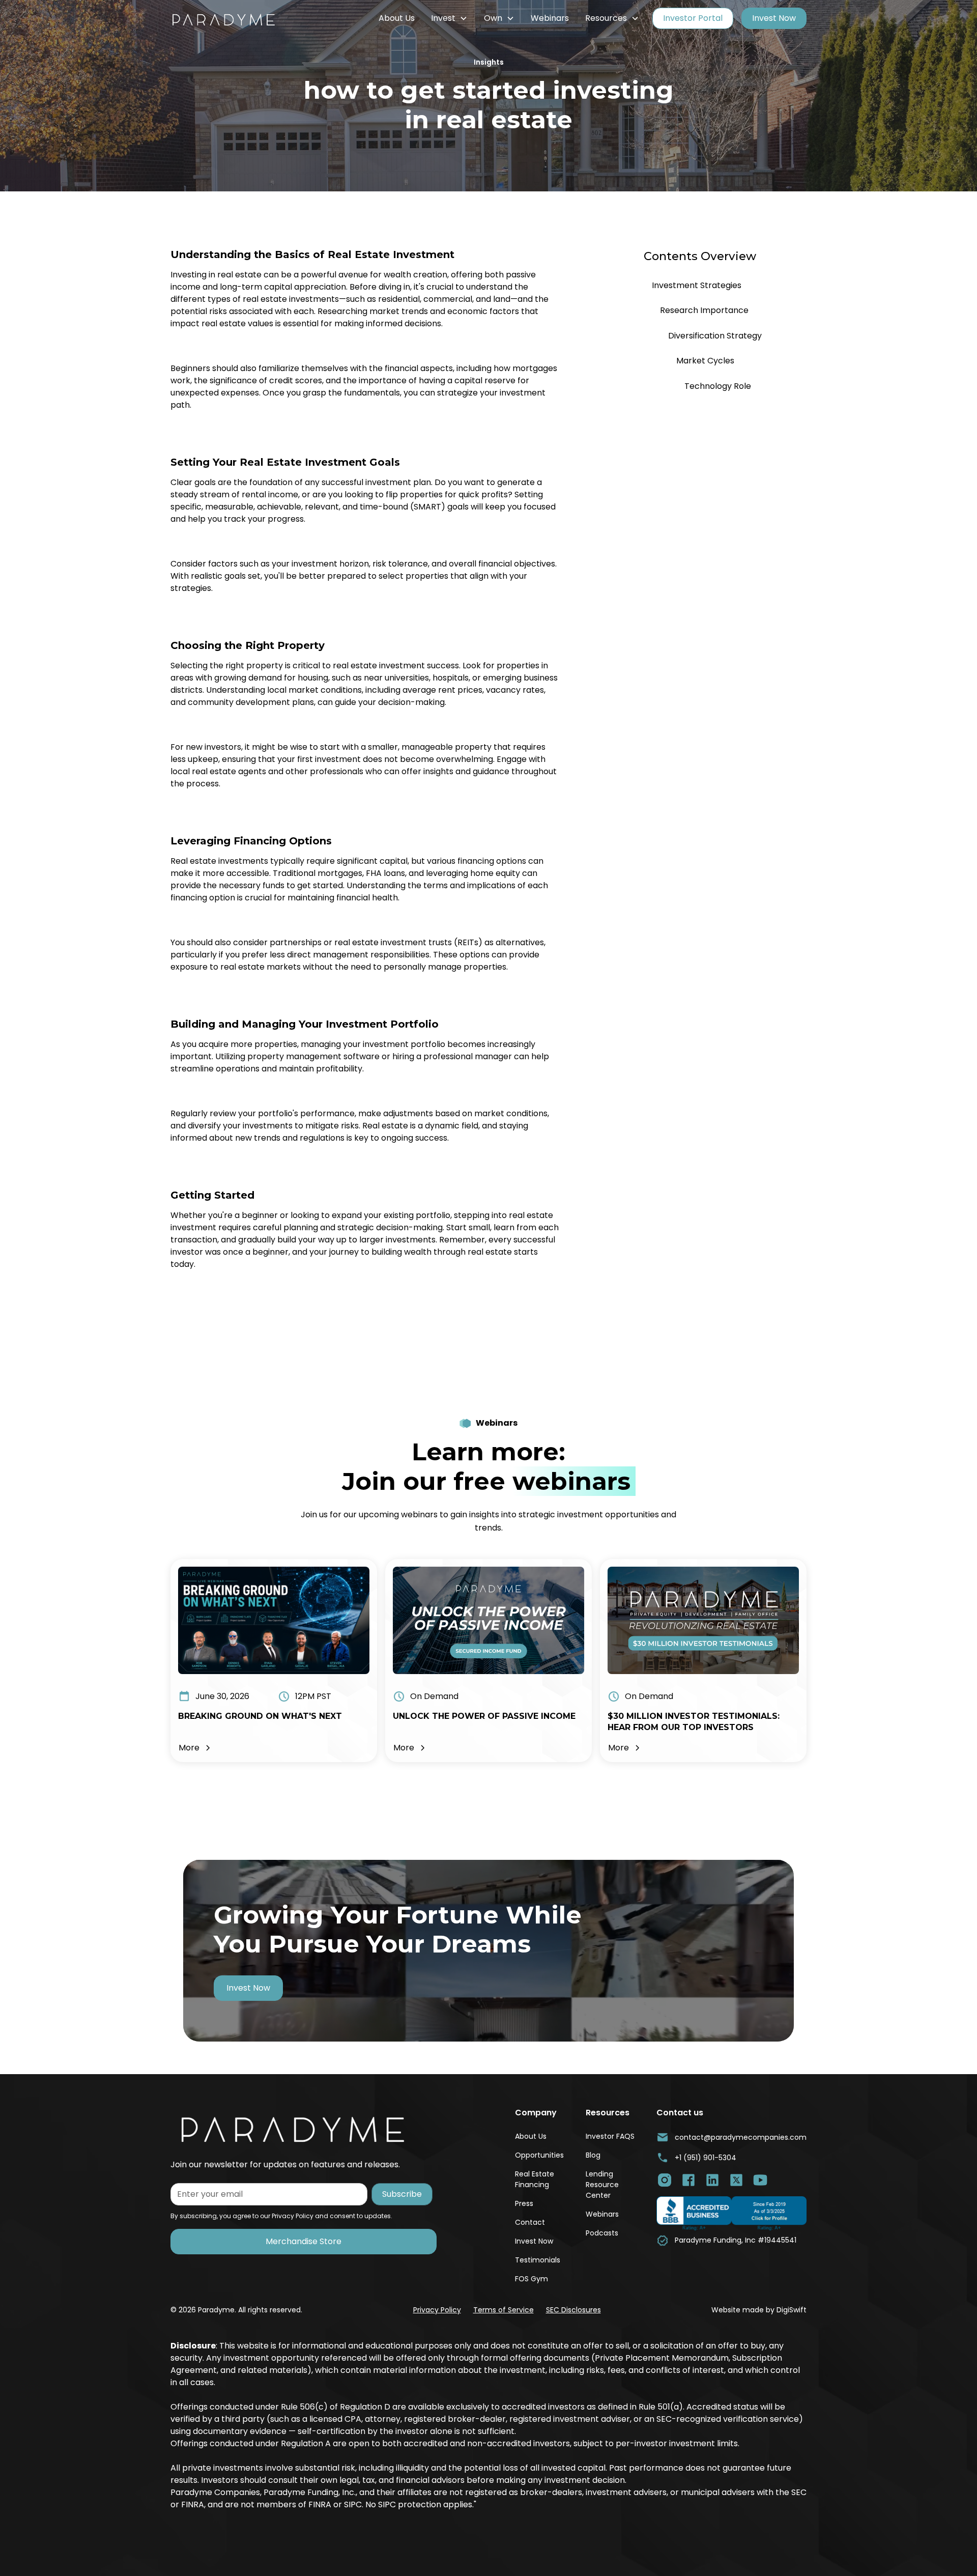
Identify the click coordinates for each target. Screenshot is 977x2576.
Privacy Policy (437, 2310)
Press (524, 2203)
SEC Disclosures (573, 2310)
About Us (397, 18)
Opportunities (539, 2155)
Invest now (248, 1988)
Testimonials (538, 2260)
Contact (530, 2222)
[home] (232, 18)
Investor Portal (693, 18)
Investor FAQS (610, 2136)
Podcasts (602, 2233)
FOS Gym (531, 2279)
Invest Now (774, 18)
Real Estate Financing (535, 2179)
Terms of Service (504, 2310)
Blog (593, 2155)
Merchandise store (304, 2241)
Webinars (550, 18)
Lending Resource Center (602, 2185)
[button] (449, 18)
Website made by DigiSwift (759, 2310)
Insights (489, 62)
